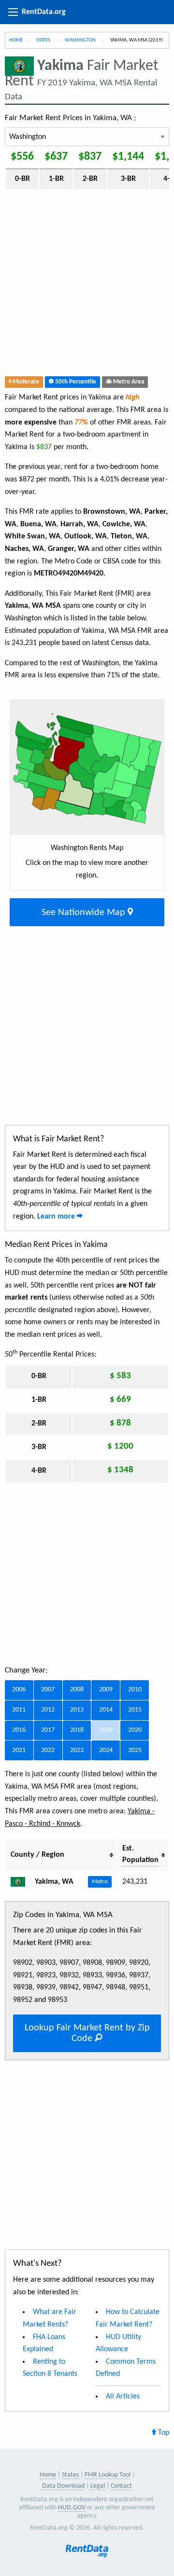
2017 (48, 1730)
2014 (106, 1710)
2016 (19, 1730)
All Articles (123, 2397)
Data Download (63, 2486)
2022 (48, 1750)
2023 (77, 1750)
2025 (135, 1750)
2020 (135, 1730)
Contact (121, 2486)
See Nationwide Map (85, 913)
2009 (106, 1690)
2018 (77, 1730)
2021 (19, 1750)
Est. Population (140, 1854)
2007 (48, 1690)
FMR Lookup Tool (108, 2475)
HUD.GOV (72, 2508)
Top (163, 2433)
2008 (77, 1690)
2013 (77, 1710)
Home (16, 40)
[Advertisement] (87, 285)
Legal (98, 2486)
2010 (135, 1690)
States (44, 40)
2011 (19, 1710)
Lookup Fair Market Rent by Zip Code (87, 2033)
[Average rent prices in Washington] (22, 1882)
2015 (135, 1710)
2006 (19, 1690)
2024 (106, 1750)
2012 (48, 1710)
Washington (81, 40)
